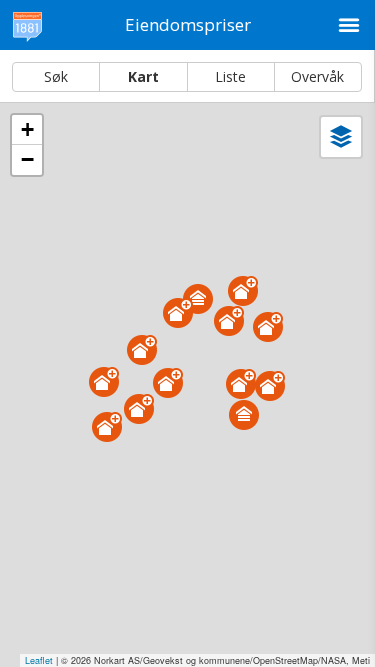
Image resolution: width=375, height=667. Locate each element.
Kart (143, 76)
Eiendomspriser (188, 24)
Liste (230, 76)
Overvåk (317, 76)
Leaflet (39, 660)
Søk (56, 76)
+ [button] (27, 129)
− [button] (27, 159)
